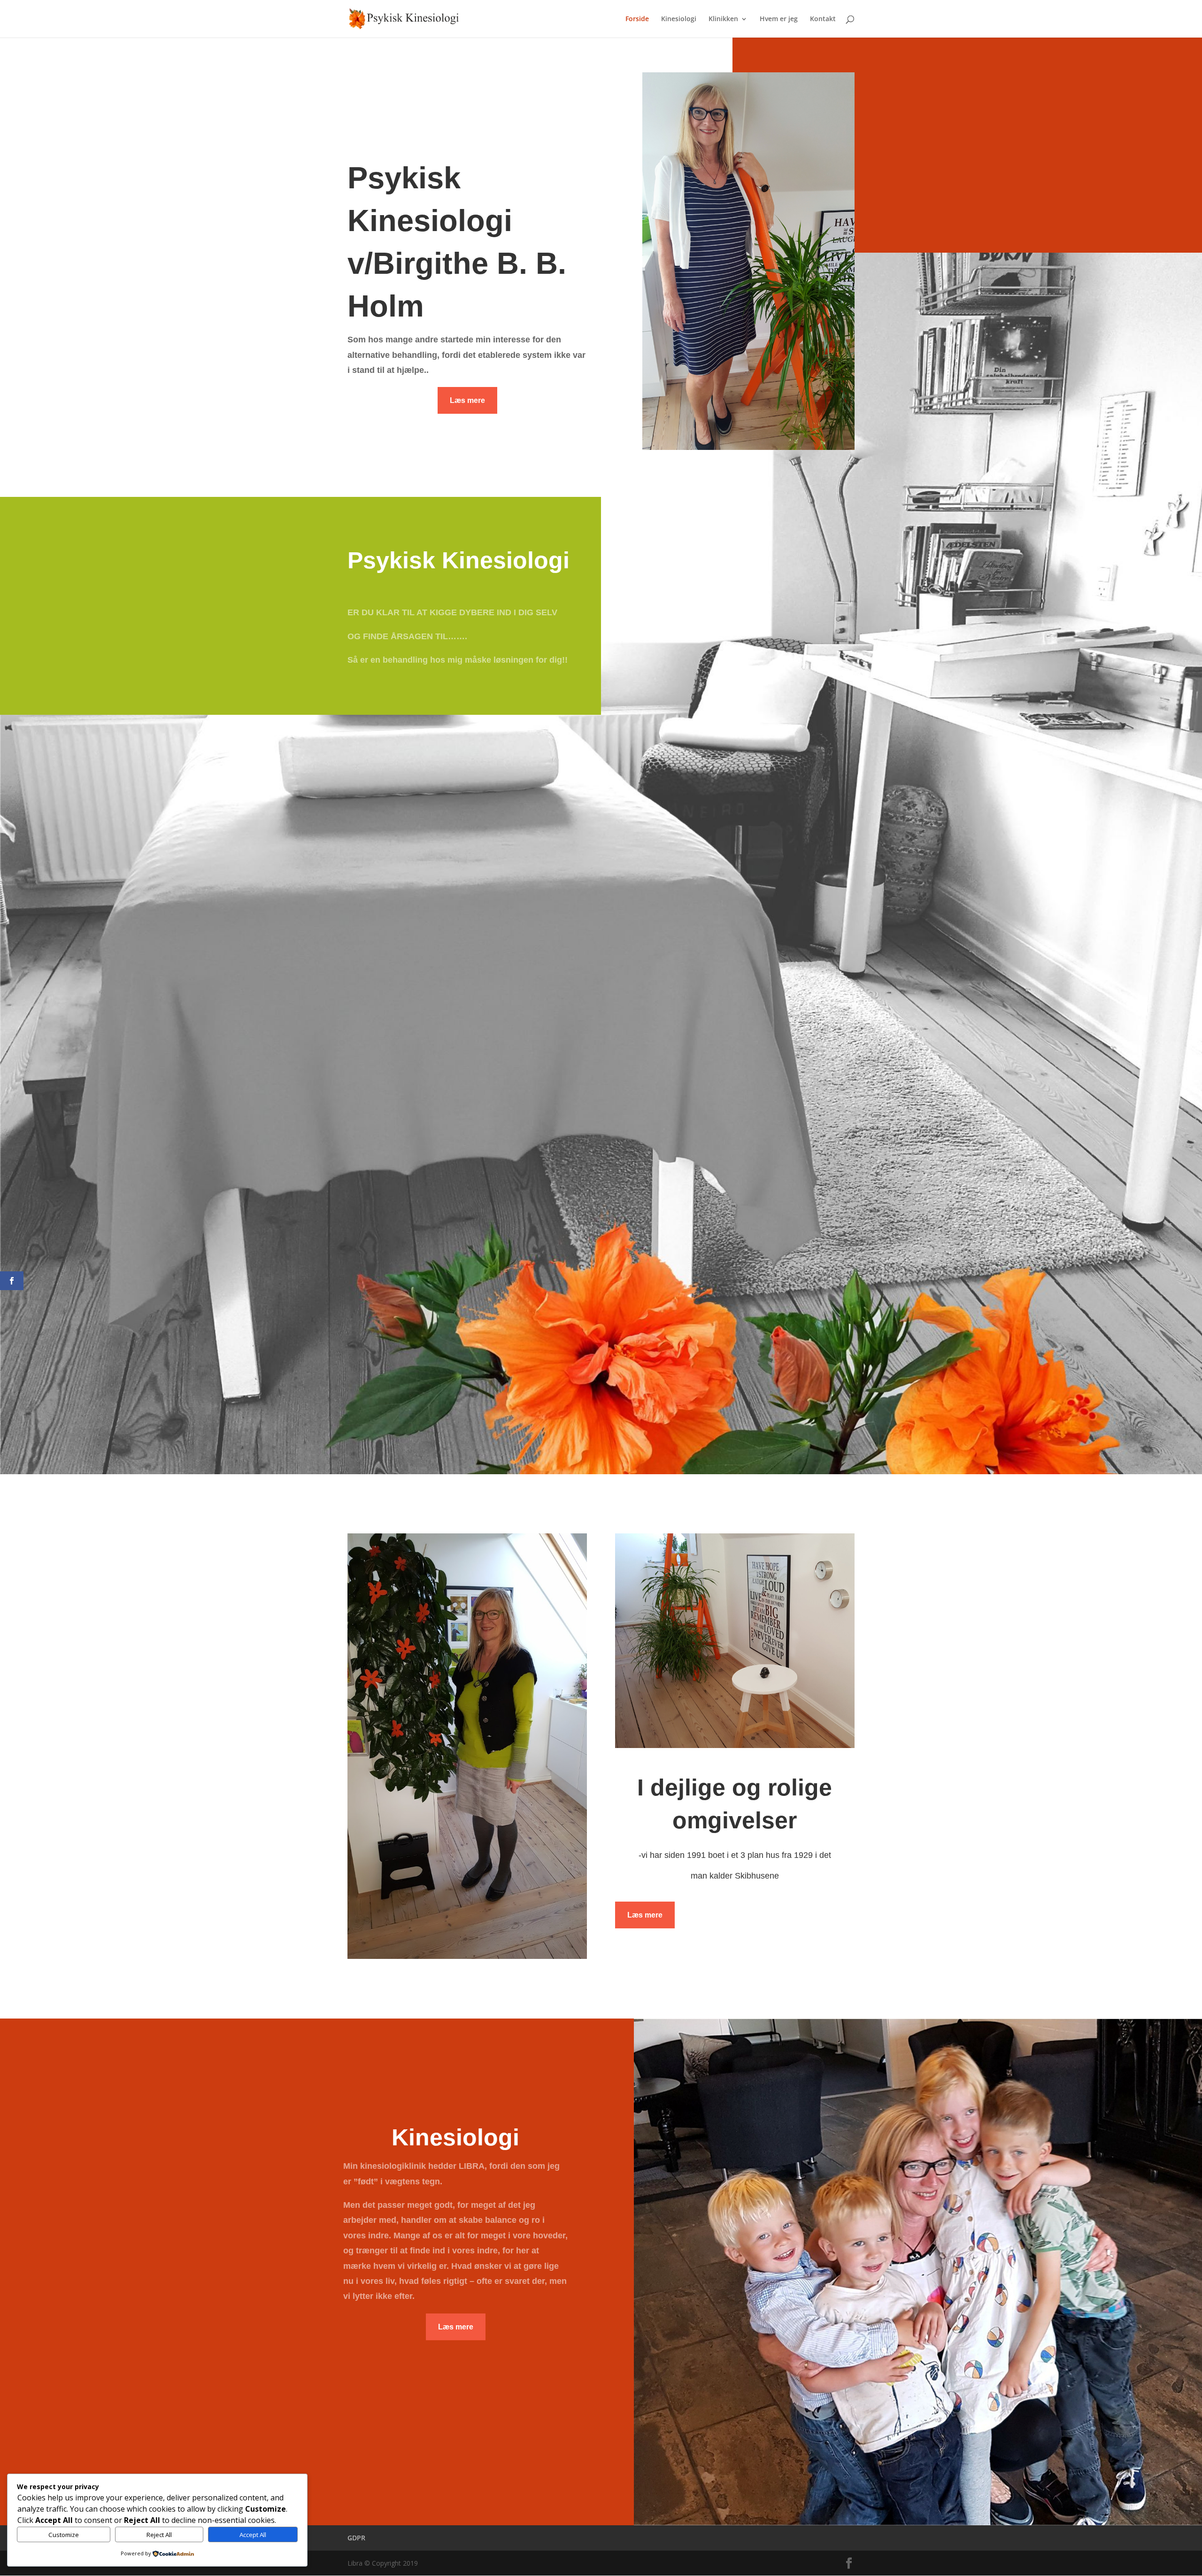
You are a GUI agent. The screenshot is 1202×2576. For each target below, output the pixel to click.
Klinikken (723, 19)
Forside (637, 19)
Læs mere (467, 400)
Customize (64, 2535)
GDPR (356, 2538)
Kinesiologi (679, 19)
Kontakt (823, 19)
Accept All (253, 2535)
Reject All (159, 2535)
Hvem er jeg (779, 19)
